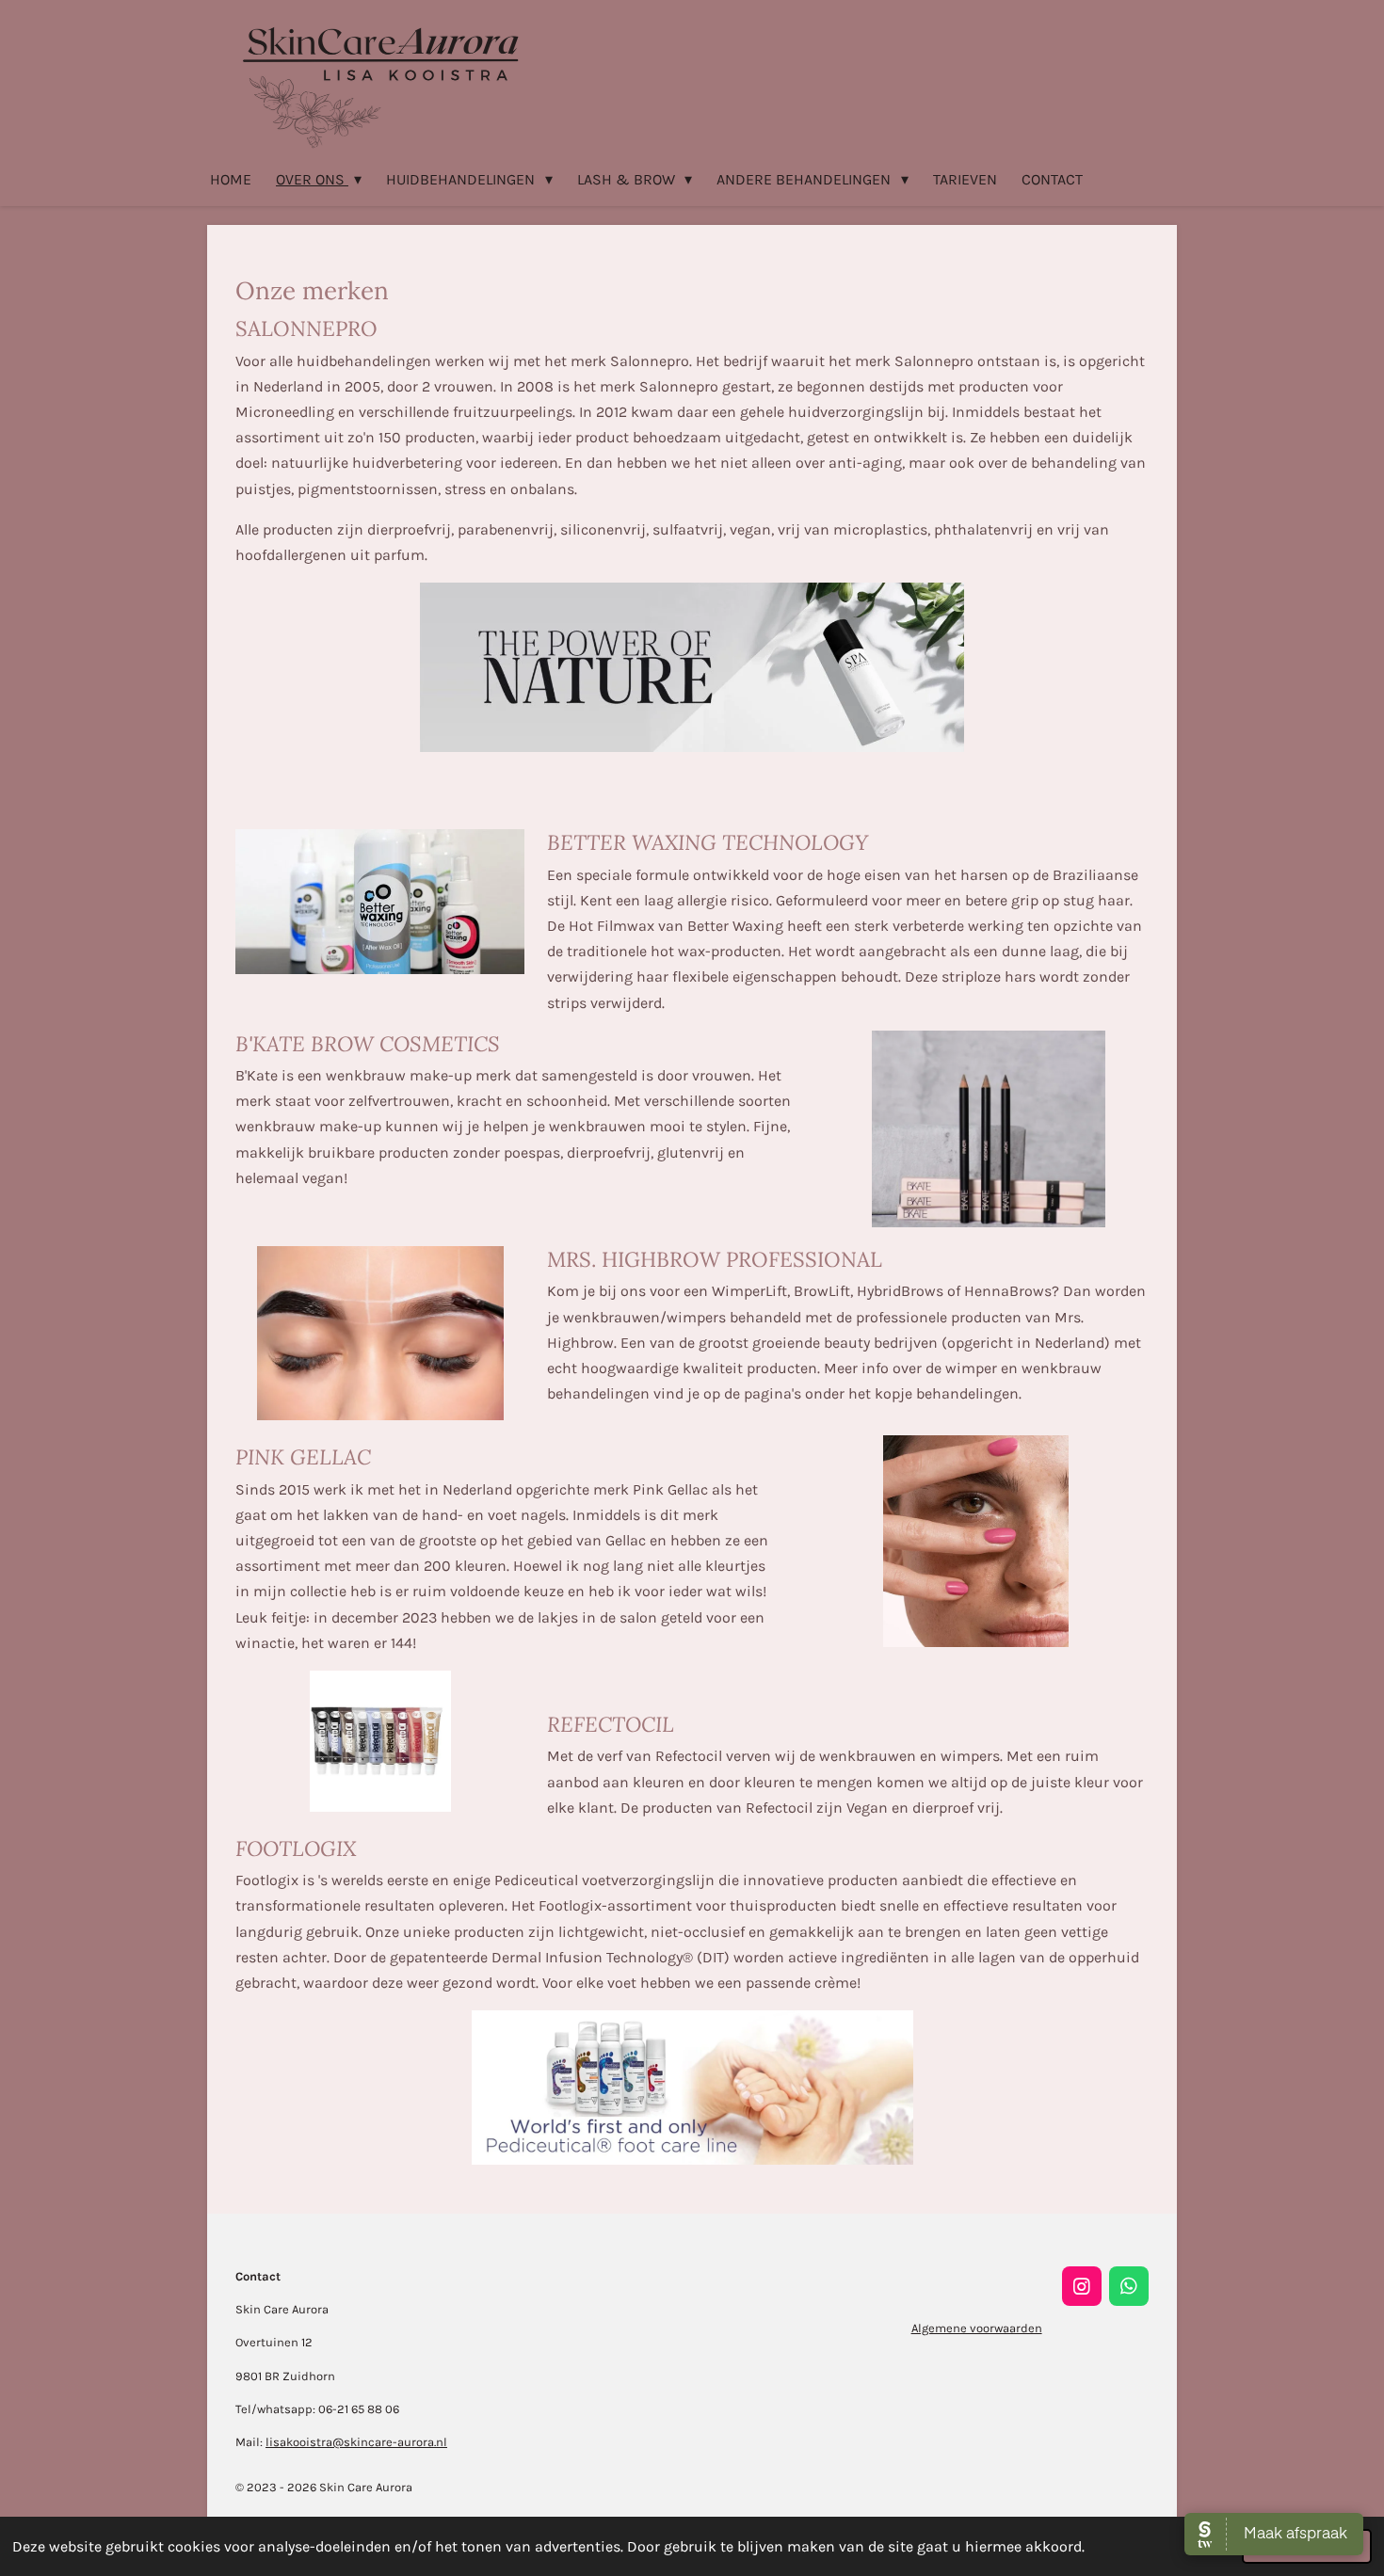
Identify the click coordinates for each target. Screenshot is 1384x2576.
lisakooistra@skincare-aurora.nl (356, 2442)
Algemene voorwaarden (977, 2328)
